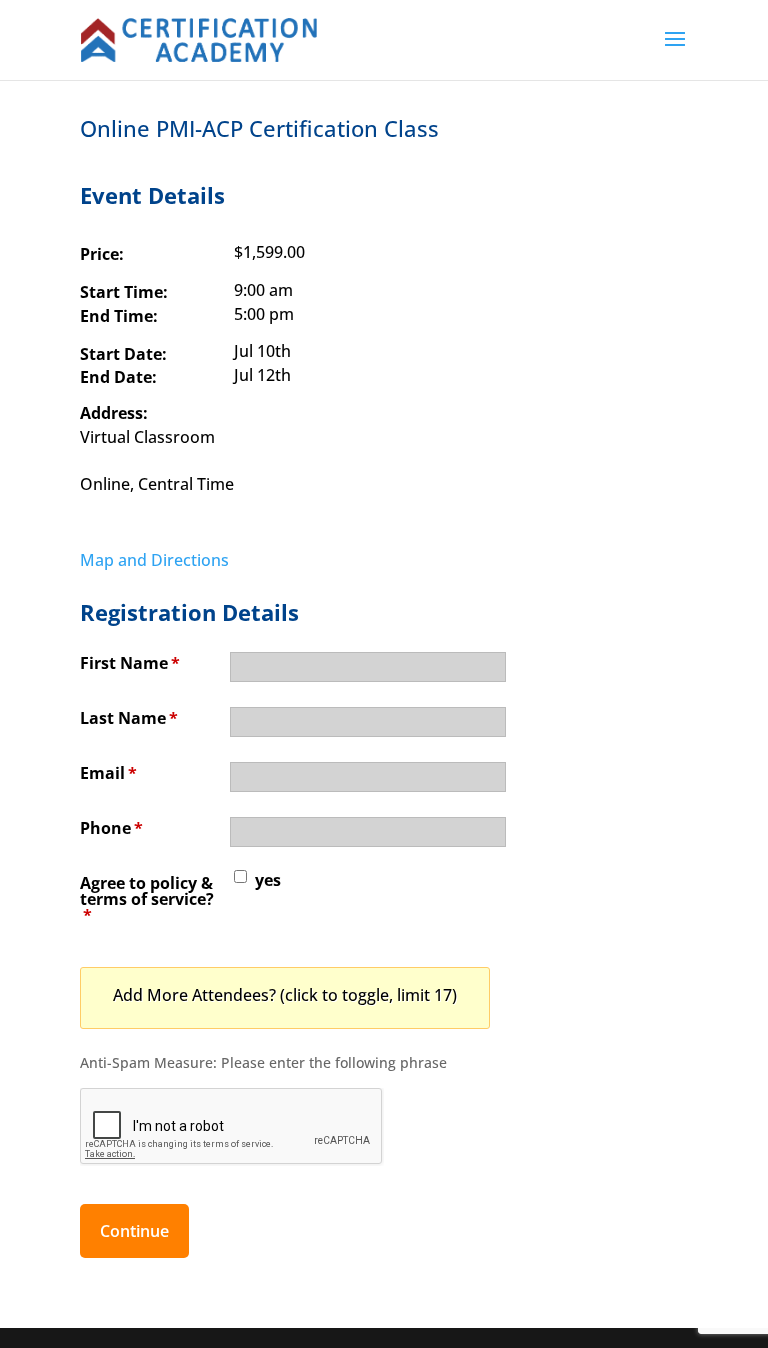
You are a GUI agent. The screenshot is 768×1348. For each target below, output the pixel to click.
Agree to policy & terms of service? (147, 899)
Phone (111, 828)
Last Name (129, 718)
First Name (130, 663)
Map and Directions (154, 560)
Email (108, 773)
